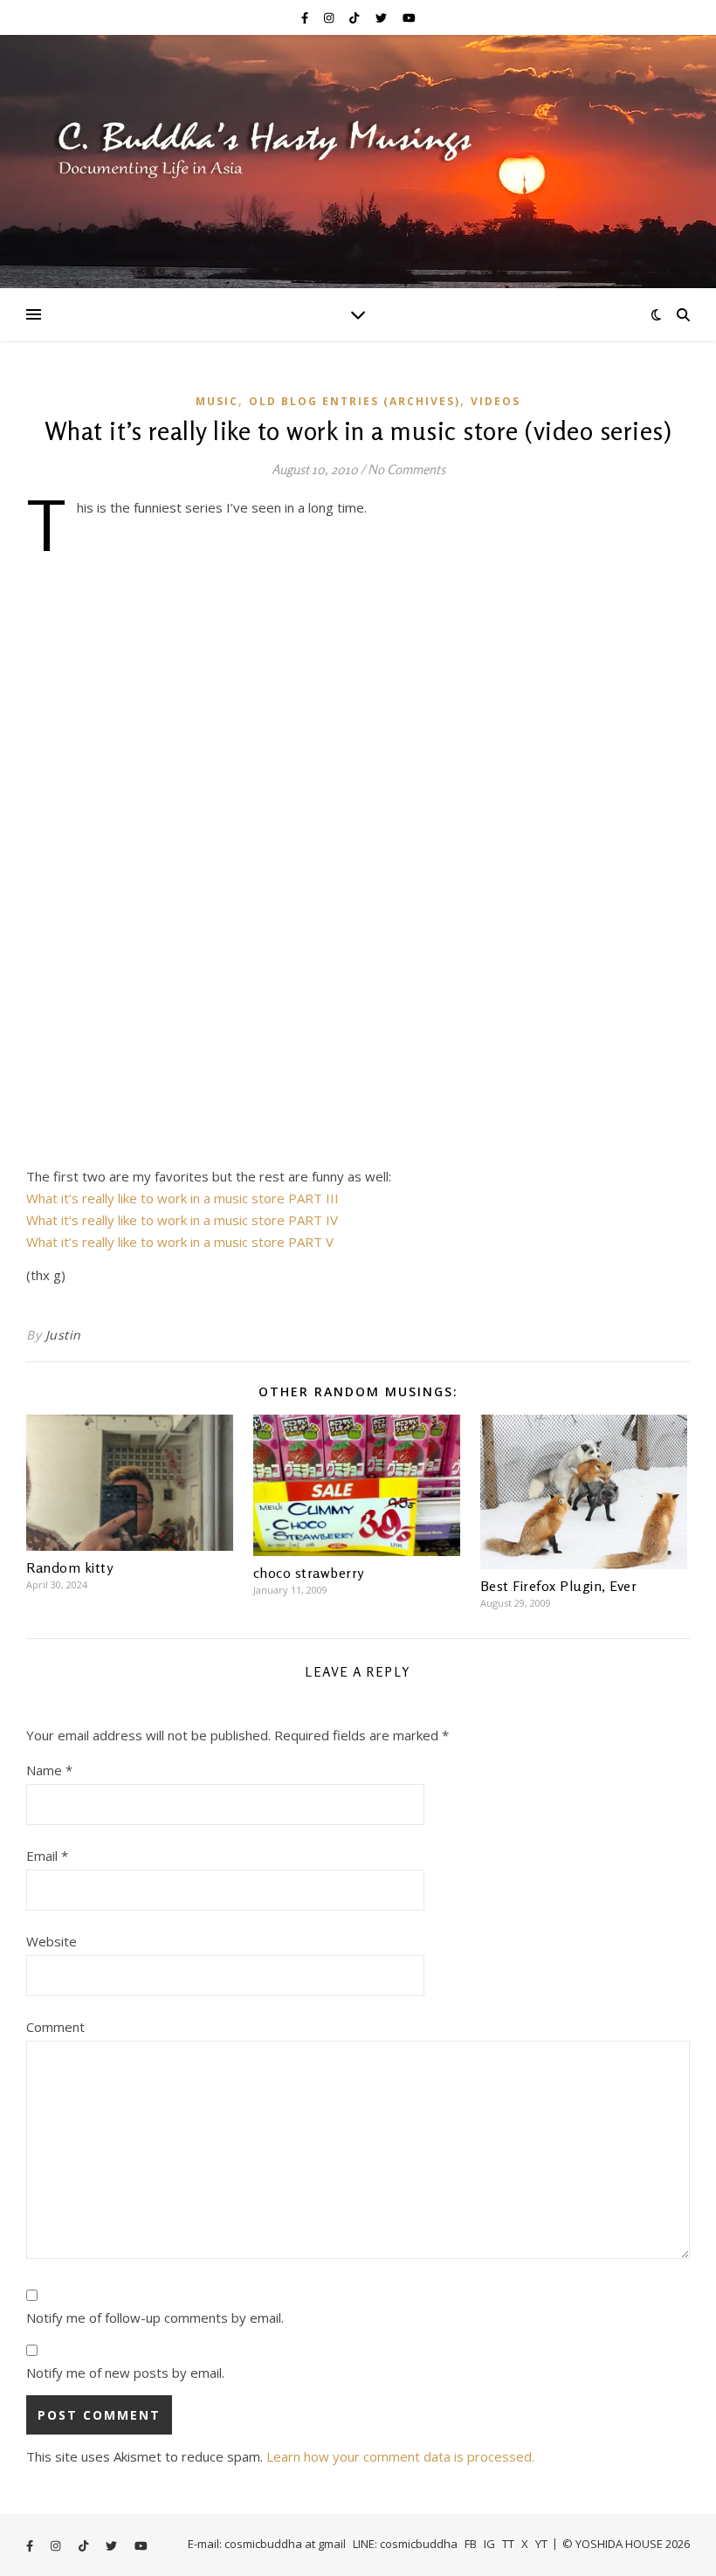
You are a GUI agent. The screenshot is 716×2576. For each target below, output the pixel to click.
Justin (63, 1335)
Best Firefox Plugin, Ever (559, 1586)
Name (49, 1770)
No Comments (406, 469)
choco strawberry (309, 1573)
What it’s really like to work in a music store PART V (180, 1242)
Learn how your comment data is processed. (400, 2456)
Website (52, 1941)
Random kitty (69, 1567)
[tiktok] (355, 17)
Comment (55, 2027)
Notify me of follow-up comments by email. (155, 2318)
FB (471, 2544)
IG (489, 2544)
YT (541, 2544)
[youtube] (409, 17)
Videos (496, 401)
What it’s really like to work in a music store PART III (182, 1198)
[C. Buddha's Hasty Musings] (358, 162)
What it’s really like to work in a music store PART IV (182, 1220)
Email (47, 1856)
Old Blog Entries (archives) (355, 401)
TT (508, 2544)
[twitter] (382, 17)
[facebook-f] (306, 17)
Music (217, 401)
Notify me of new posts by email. (125, 2373)
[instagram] (330, 17)
